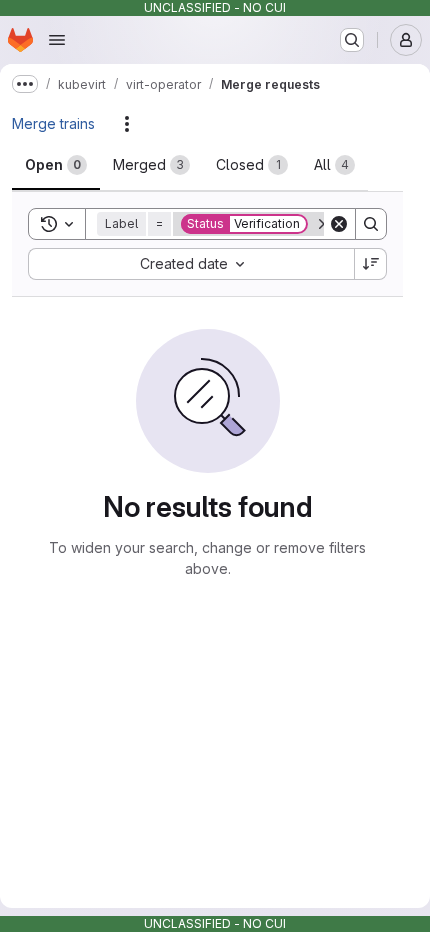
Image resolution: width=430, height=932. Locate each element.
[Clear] (339, 224)
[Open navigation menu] (57, 40)
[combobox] (191, 264)
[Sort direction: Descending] (371, 264)
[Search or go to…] (352, 40)
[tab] (56, 165)
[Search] (371, 224)
